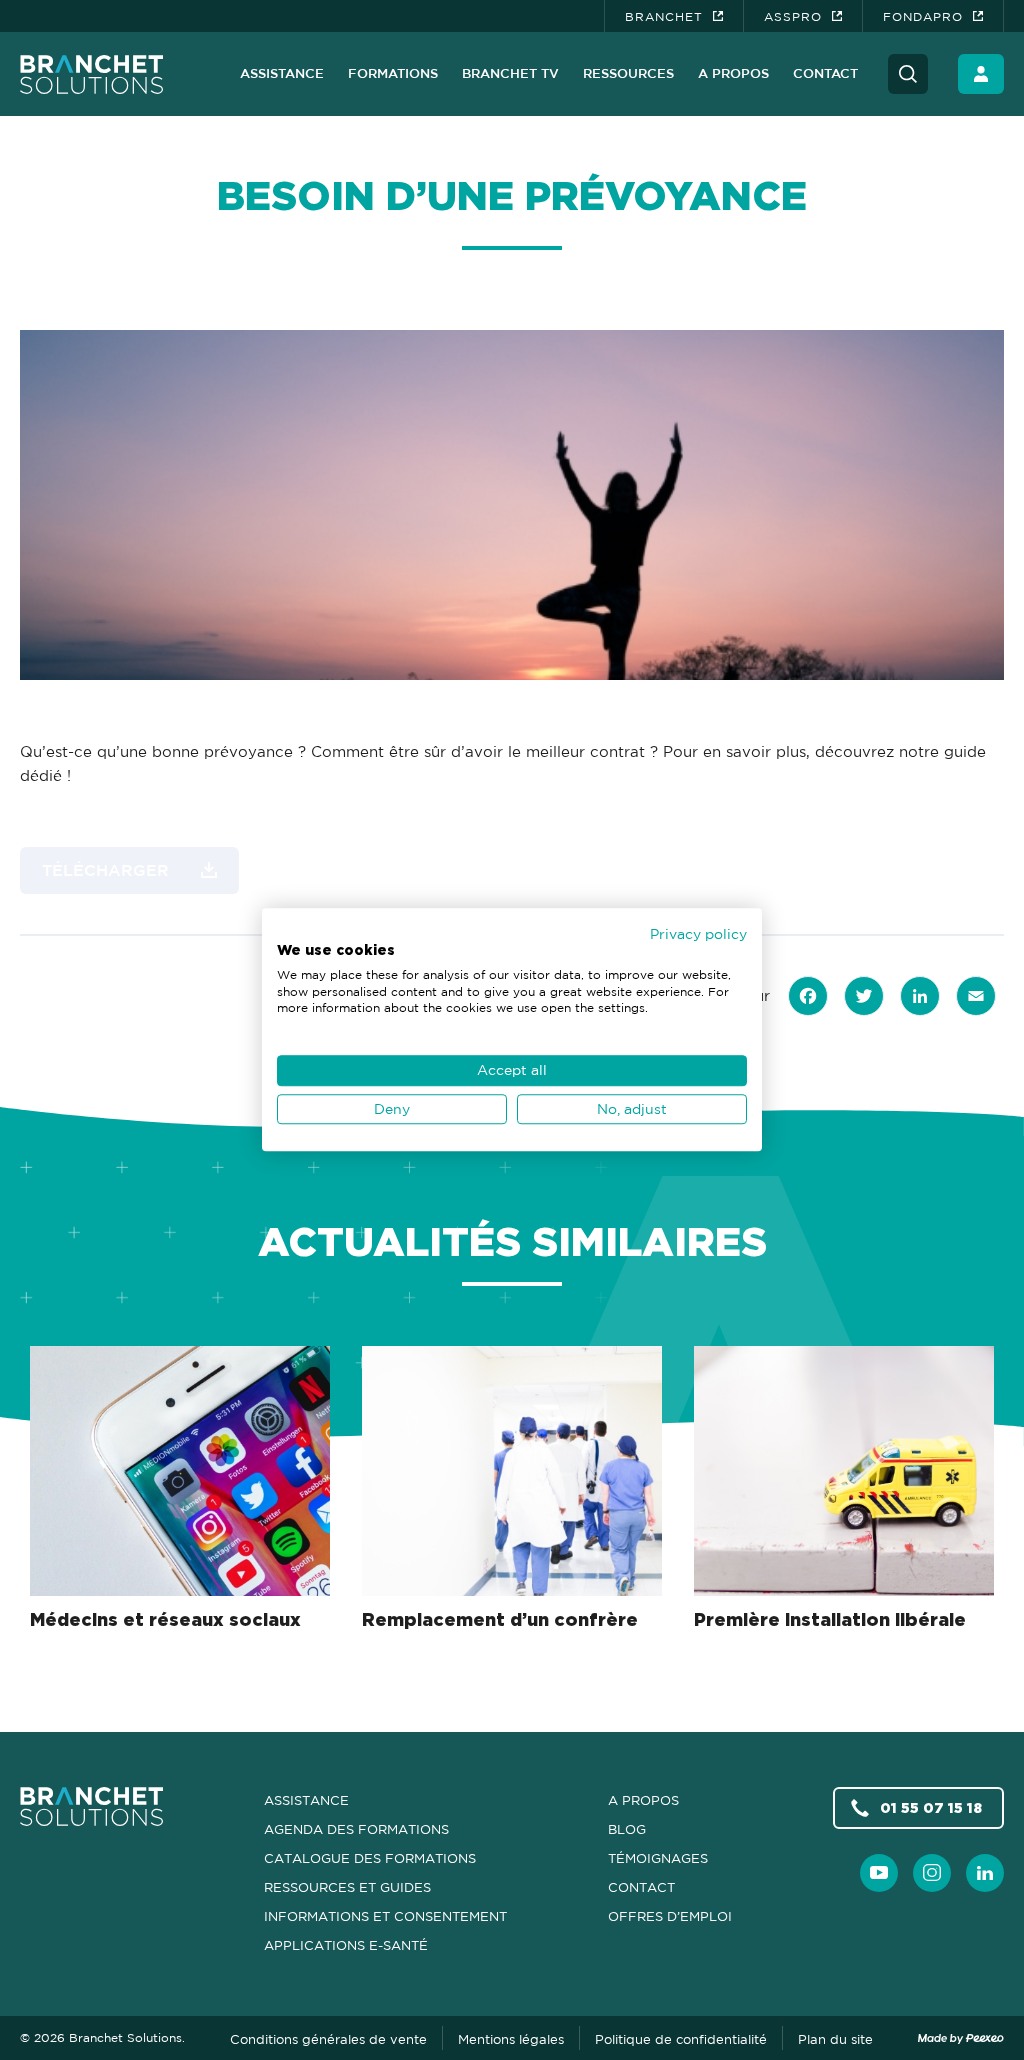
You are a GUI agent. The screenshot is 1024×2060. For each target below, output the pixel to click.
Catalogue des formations (370, 1858)
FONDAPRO (923, 16)
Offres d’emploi (670, 1916)
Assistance (282, 73)
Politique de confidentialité (681, 2039)
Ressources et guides (347, 1887)
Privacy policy (698, 933)
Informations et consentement (385, 1916)
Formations (393, 73)
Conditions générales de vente (328, 2039)
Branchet (664, 16)
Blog (627, 1829)
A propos (733, 73)
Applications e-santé (346, 1945)
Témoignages (658, 1858)
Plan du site (835, 2039)
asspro (793, 16)
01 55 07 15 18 (931, 1807)
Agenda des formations (356, 1829)
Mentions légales (511, 2039)
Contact (825, 73)
